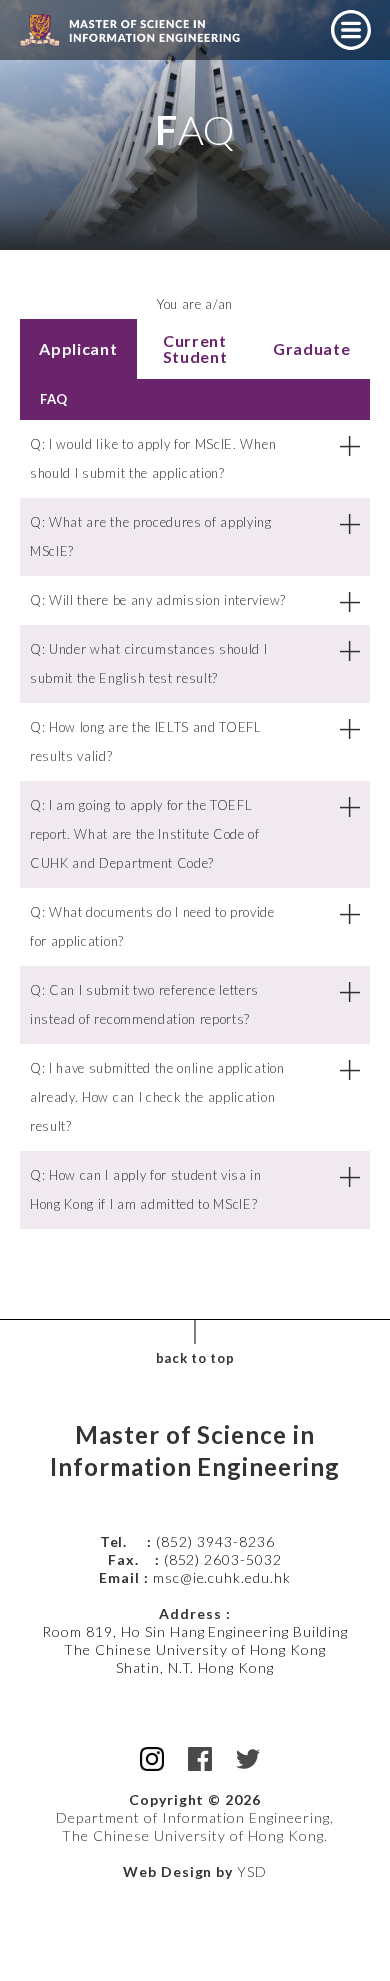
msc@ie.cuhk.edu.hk (222, 1577)
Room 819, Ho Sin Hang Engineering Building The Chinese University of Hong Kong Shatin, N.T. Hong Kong (194, 1649)
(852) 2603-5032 (223, 1559)
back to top (195, 1358)
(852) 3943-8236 (217, 1541)
